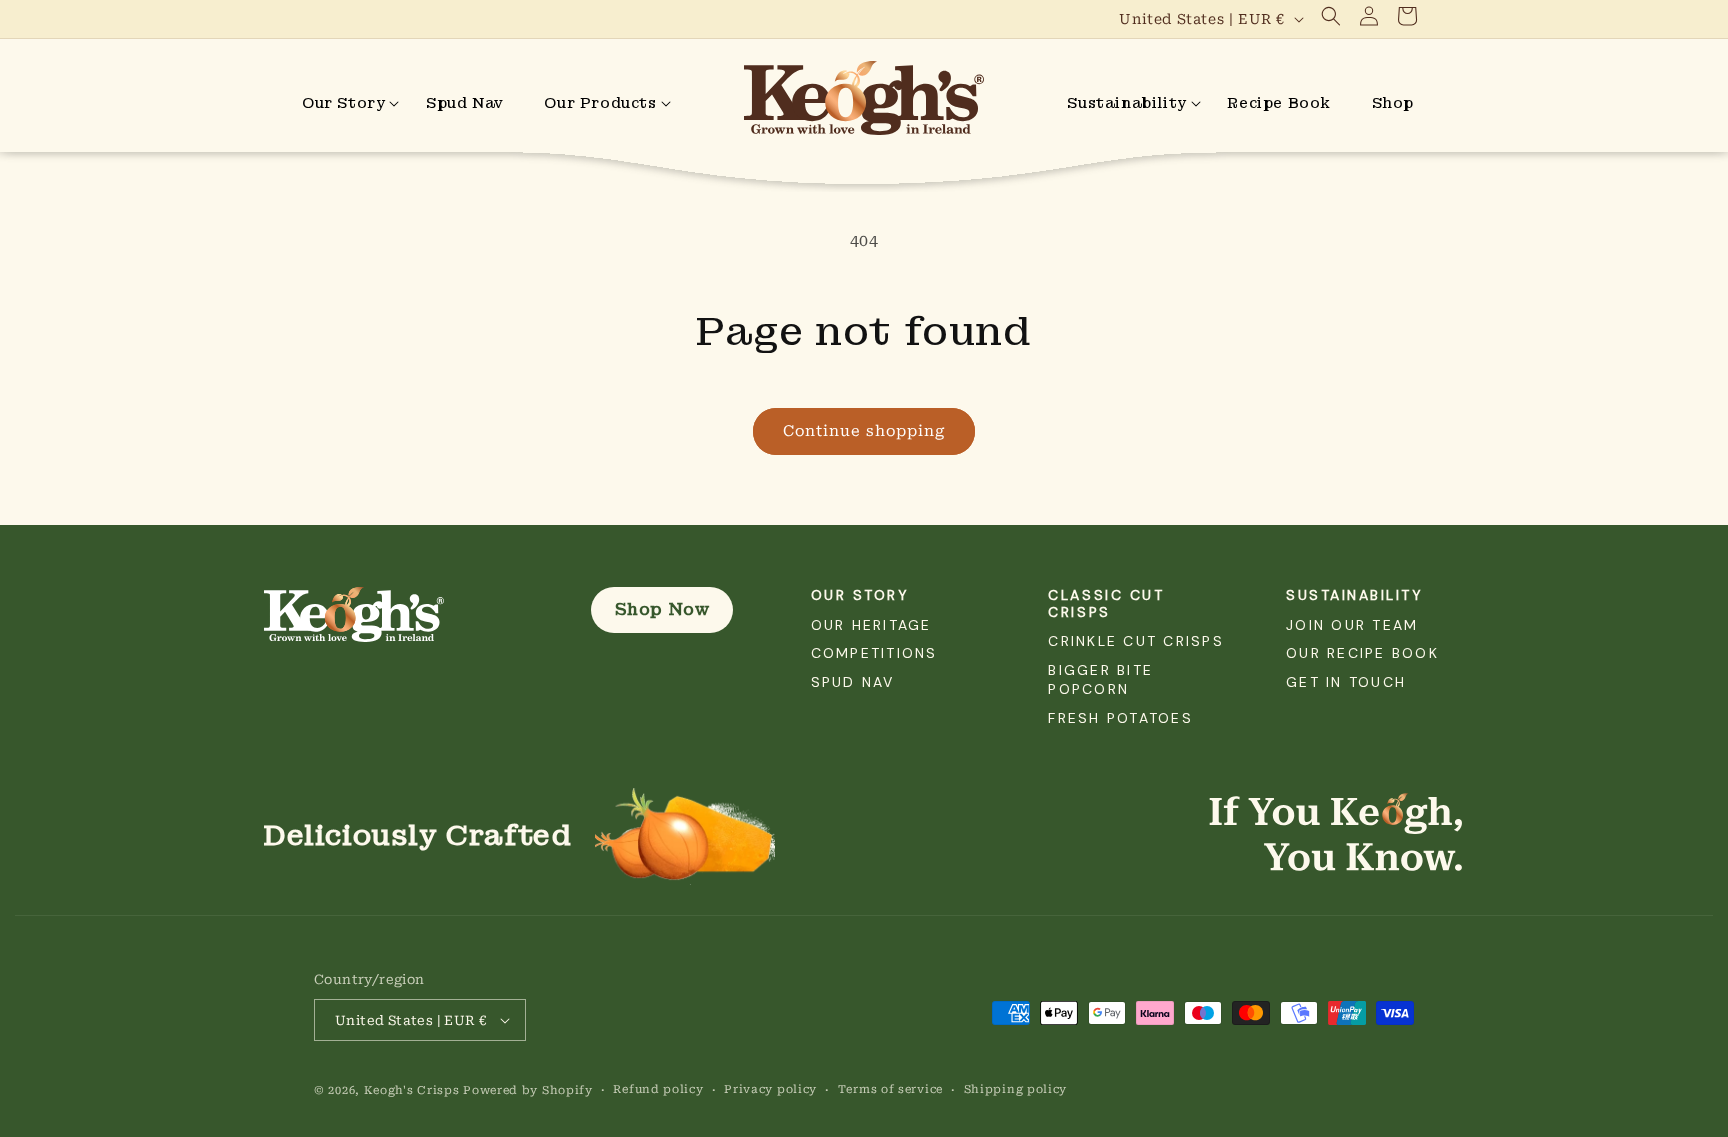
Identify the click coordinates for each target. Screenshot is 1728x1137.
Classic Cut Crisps (1106, 603)
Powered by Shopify (528, 1090)
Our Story (860, 595)
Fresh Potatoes (1120, 718)
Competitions (874, 653)
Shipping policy (1016, 1089)
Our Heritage (871, 625)
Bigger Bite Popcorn (1100, 679)
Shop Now (662, 609)
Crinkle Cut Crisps (1135, 641)
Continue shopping (864, 431)
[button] (1331, 16)
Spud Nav (853, 682)
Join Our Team (1352, 625)
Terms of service (890, 1089)
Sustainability (1354, 595)
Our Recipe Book (1362, 653)
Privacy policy (770, 1089)
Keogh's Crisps (412, 1090)
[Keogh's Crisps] (397, 615)
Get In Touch (1346, 682)
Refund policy (658, 1089)
